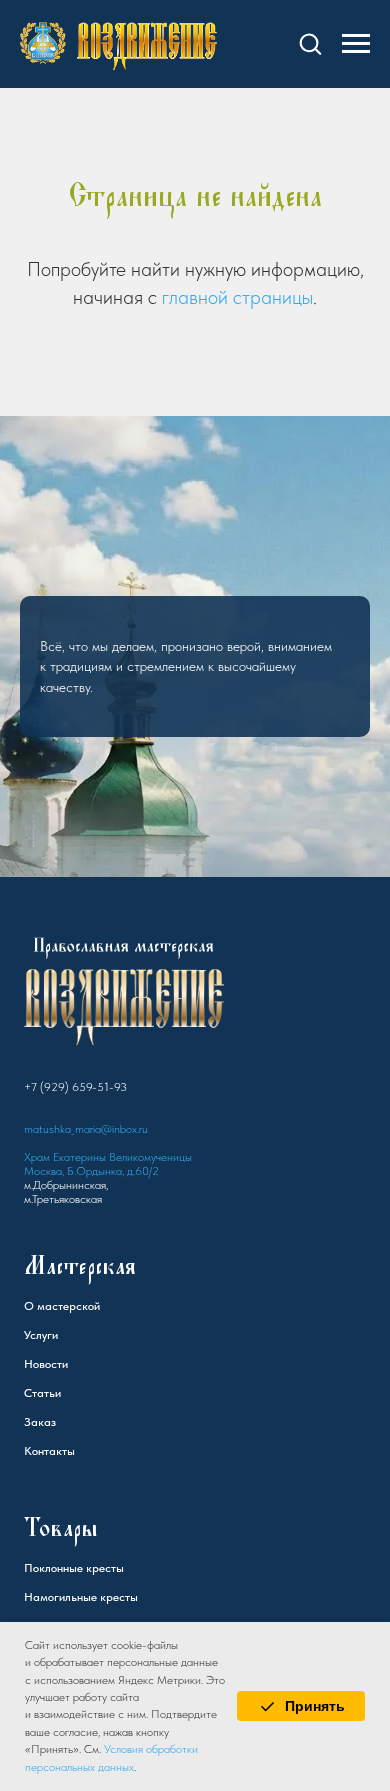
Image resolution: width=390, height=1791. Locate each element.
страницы (273, 297)
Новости (46, 1440)
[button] (310, 43)
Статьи (42, 1469)
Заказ (40, 1498)
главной (195, 297)
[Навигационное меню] (356, 44)
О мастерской (62, 1382)
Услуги (41, 1411)
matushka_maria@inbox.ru (86, 1205)
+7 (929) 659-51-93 (75, 1163)
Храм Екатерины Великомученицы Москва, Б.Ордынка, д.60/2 (108, 1240)
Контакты (49, 1527)
